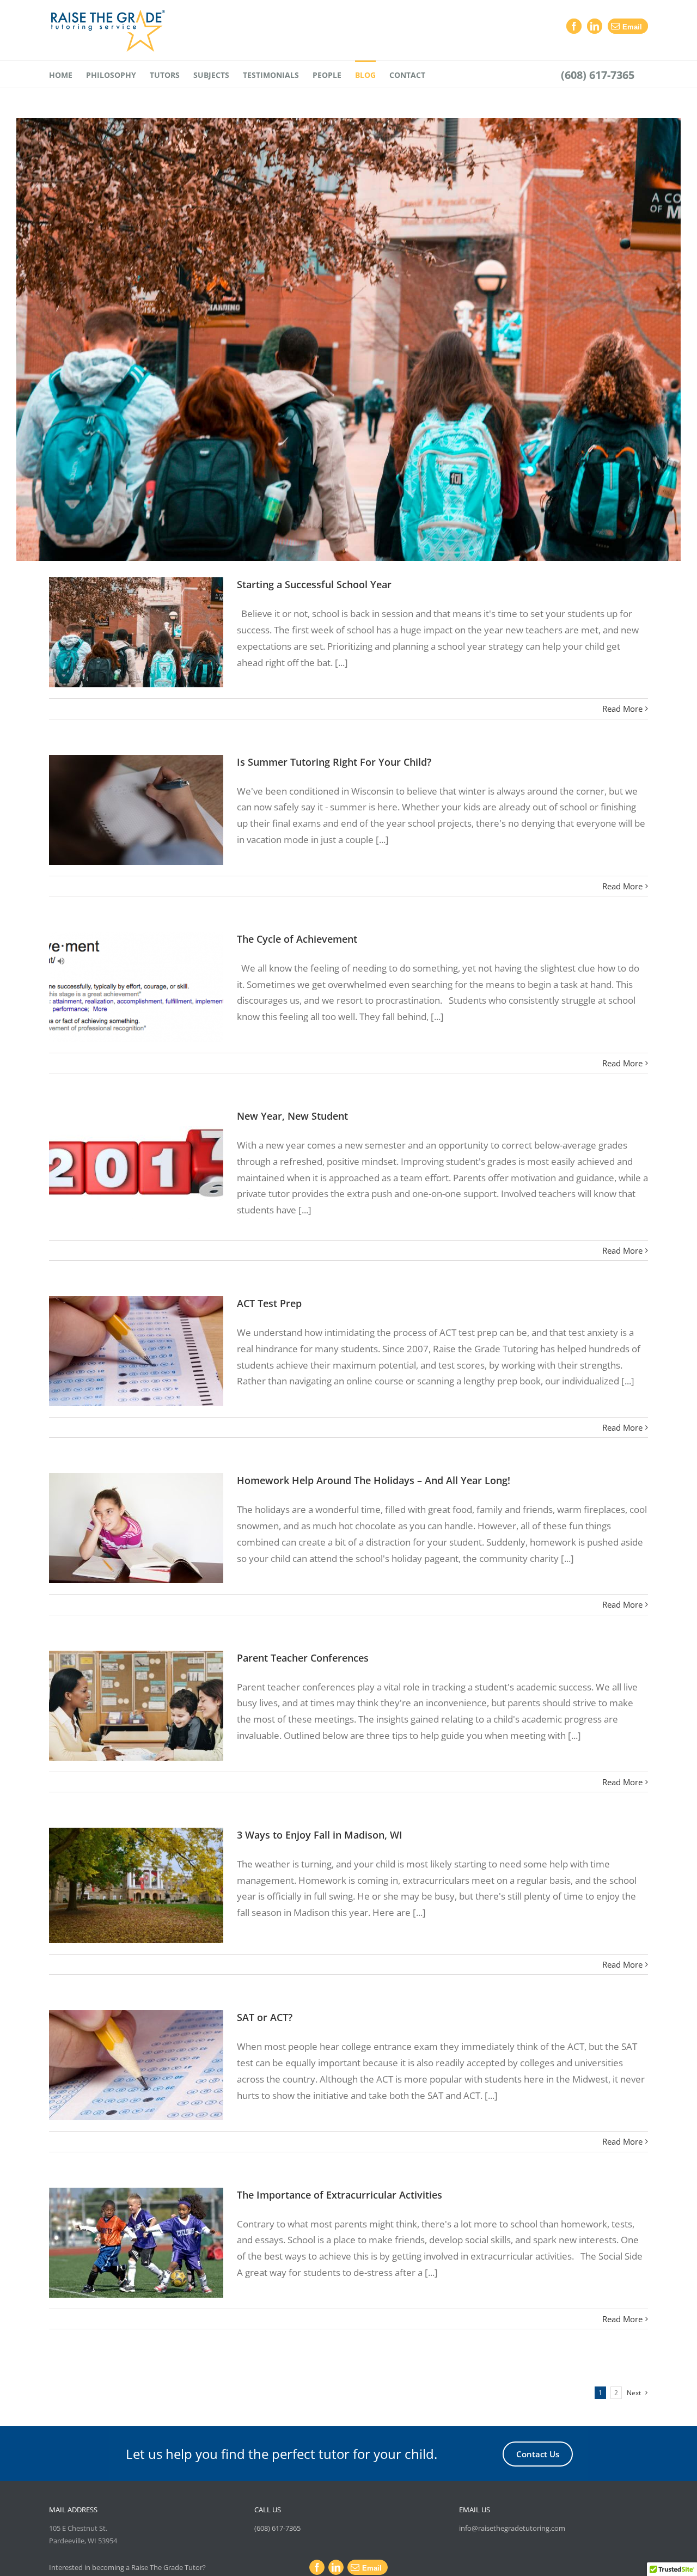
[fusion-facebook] (574, 26)
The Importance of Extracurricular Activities (340, 2195)
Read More (622, 709)
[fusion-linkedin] (595, 26)
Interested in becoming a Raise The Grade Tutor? (127, 2567)
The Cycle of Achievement (297, 939)
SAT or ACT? (265, 2017)
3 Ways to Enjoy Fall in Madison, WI (320, 1835)
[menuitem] (61, 74)
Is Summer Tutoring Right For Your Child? (334, 762)
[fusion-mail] (628, 26)
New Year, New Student (292, 1116)
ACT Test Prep (269, 1303)
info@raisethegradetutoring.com (512, 2528)
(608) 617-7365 (277, 2528)
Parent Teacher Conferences (303, 1658)
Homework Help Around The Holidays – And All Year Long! (374, 1480)
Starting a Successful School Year (314, 584)
